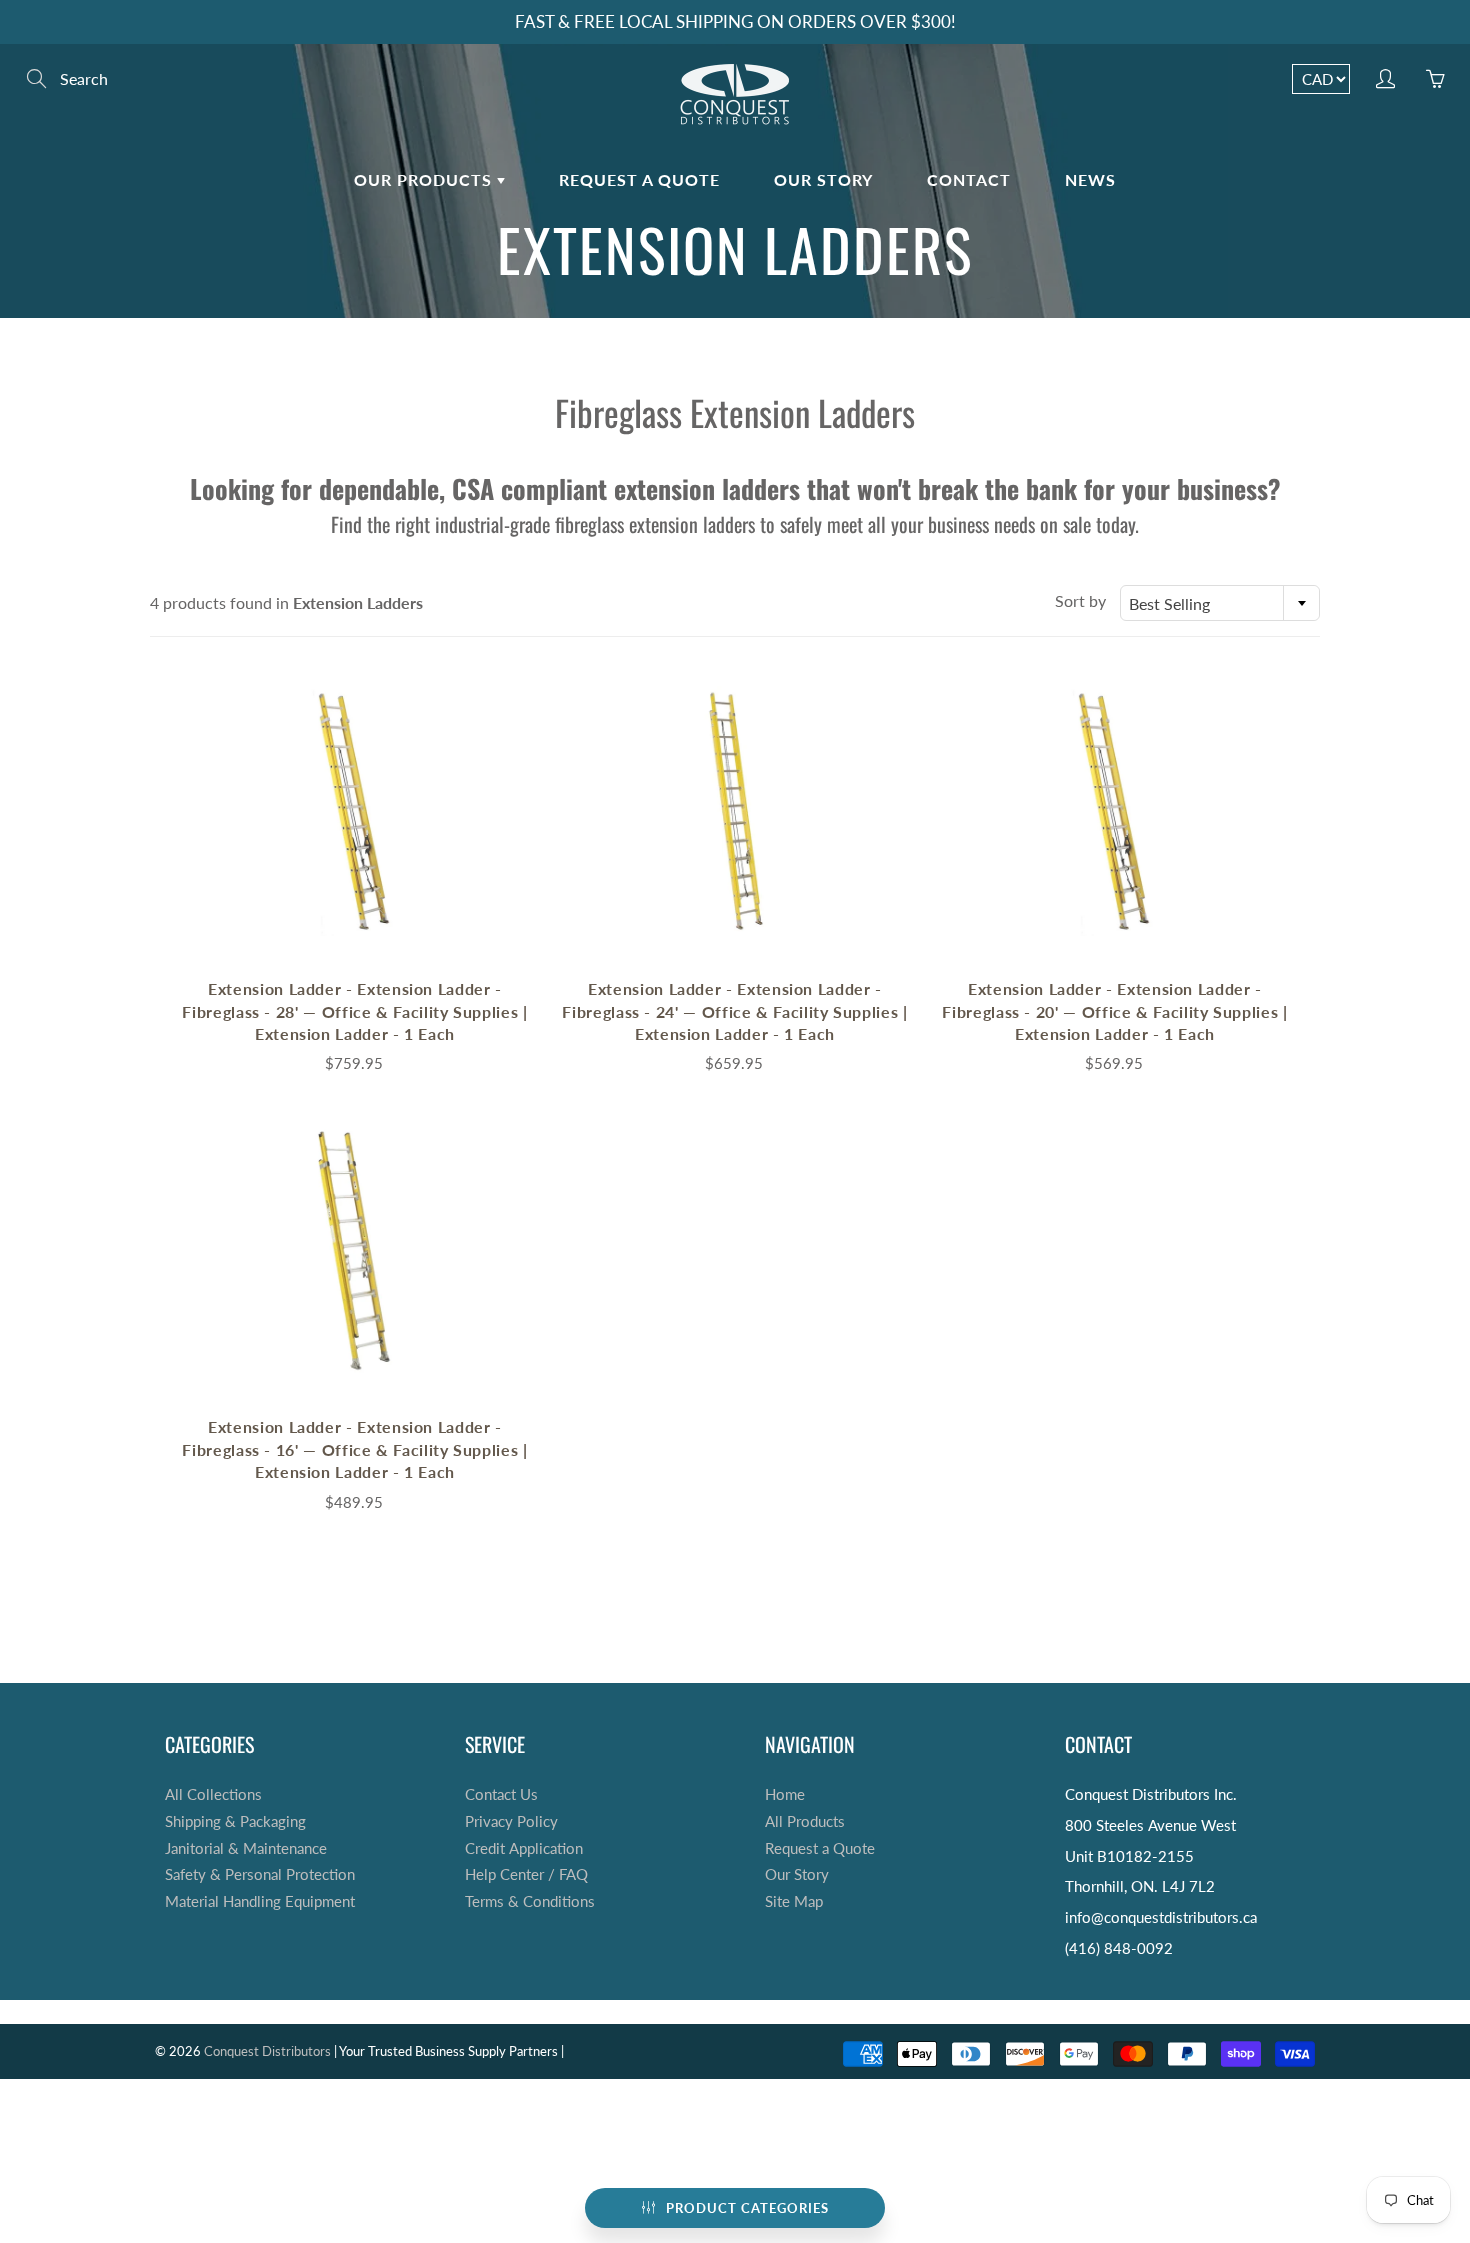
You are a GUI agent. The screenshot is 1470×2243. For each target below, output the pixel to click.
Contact (969, 179)
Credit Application (524, 1848)
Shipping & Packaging (235, 1821)
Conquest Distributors (267, 2051)
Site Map (794, 1901)
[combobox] (1220, 603)
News (1090, 179)
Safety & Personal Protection (260, 1874)
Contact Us (501, 1794)
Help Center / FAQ (526, 1874)
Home (785, 1794)
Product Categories (747, 2208)
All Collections (213, 1794)
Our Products (425, 179)
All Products (805, 1821)
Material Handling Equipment (260, 1901)
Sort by (1080, 600)
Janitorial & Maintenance (246, 1848)
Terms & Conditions (530, 1901)
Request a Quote (639, 179)
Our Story (823, 179)
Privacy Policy (511, 1821)
